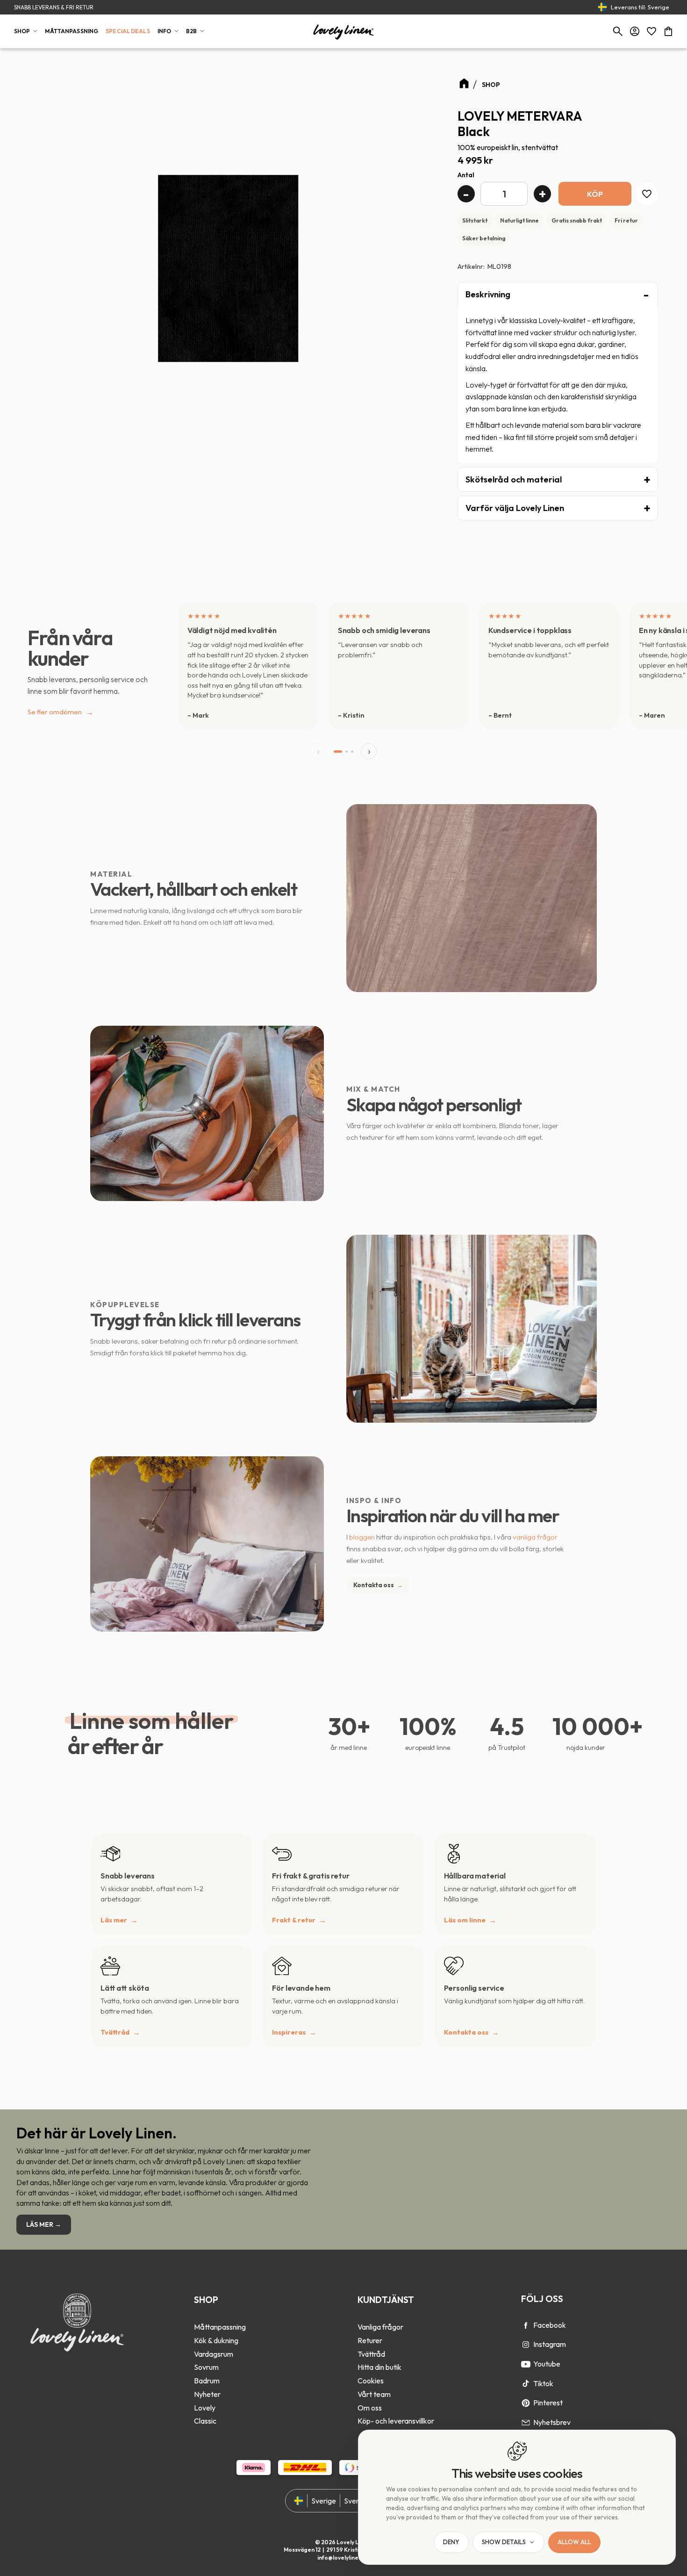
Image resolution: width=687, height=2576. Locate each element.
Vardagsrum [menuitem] (214, 2354)
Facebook (550, 2325)
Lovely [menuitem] (205, 2408)
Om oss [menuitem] (370, 2408)
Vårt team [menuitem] (374, 2394)
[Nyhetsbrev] (526, 2423)
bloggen (362, 1537)
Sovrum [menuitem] (206, 2367)
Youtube (547, 2364)
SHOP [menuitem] (22, 31)
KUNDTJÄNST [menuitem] (386, 2300)
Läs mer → (44, 2224)
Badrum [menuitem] (207, 2381)
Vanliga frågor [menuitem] (380, 2327)
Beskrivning (488, 294)
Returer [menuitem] (370, 2340)
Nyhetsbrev (552, 2422)
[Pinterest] (526, 2403)
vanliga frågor (535, 1537)
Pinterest (548, 2403)
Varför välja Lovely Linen (515, 508)
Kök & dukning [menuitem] (216, 2340)
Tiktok (543, 2383)
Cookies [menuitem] (371, 2381)
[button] (651, 31)
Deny (451, 2542)
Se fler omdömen (61, 712)
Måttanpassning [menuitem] (220, 2327)
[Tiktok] (526, 2383)
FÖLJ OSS (542, 2299)
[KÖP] (595, 194)
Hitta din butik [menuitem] (379, 2367)
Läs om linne (465, 1920)
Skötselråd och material (514, 479)
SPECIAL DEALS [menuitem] (128, 31)
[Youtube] (526, 2364)
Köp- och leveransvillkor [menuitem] (396, 2421)
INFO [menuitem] (164, 31)
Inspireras (289, 2032)
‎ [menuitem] (220, 2314)
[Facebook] (526, 2325)
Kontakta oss (378, 1585)
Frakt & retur (294, 1920)
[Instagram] (526, 2345)
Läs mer (114, 1920)
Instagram (550, 2344)
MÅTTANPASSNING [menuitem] (72, 31)
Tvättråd (115, 2032)
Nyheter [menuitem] (207, 2394)
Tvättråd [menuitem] (371, 2354)
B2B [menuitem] (191, 31)
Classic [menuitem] (205, 2421)
